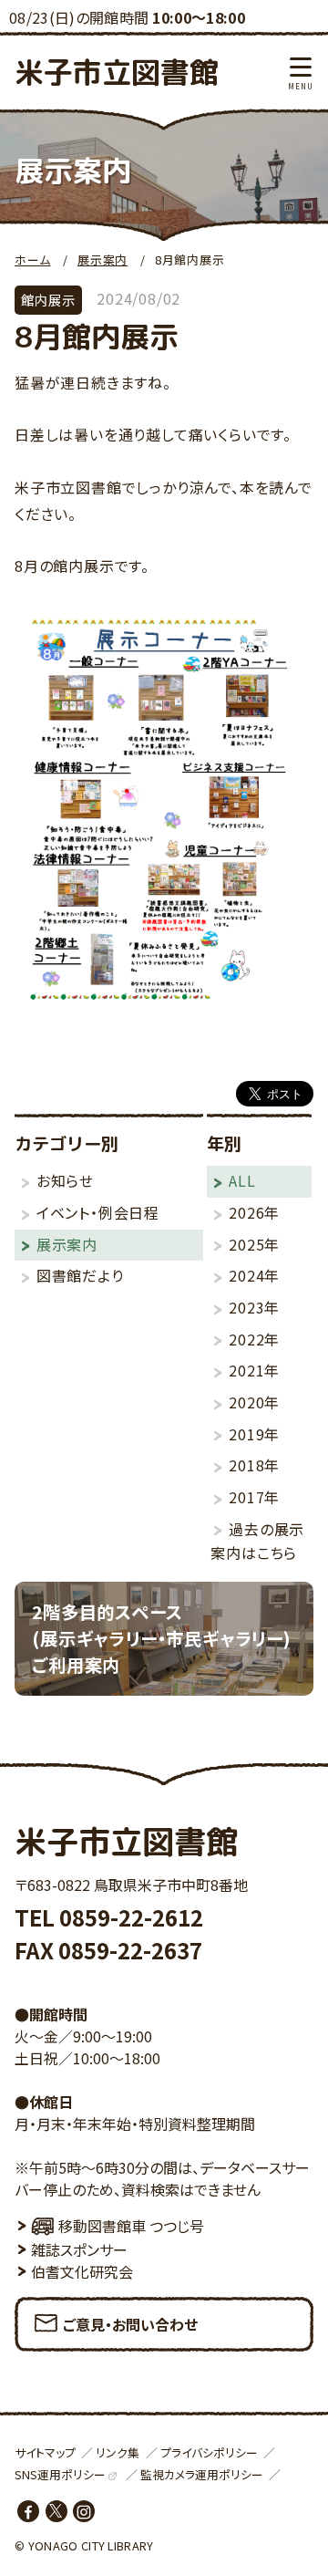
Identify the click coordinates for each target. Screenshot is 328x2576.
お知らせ (65, 1180)
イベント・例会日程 (98, 1212)
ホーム (32, 260)
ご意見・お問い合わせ (130, 2324)
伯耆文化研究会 (82, 2271)
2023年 (254, 1307)
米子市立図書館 (117, 72)
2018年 (254, 1465)
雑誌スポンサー (79, 2249)
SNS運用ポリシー (60, 2474)
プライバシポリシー (209, 2452)
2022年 (254, 1339)
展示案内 (102, 260)
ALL (242, 1180)
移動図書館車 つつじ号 (131, 2226)
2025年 (254, 1244)
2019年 (254, 1434)
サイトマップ (45, 2452)
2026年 (254, 1212)
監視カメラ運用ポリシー (202, 2474)
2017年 (254, 1497)
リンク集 (118, 2452)
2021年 (254, 1370)
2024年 (254, 1275)
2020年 (254, 1402)
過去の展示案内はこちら (257, 1541)
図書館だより (80, 1275)
